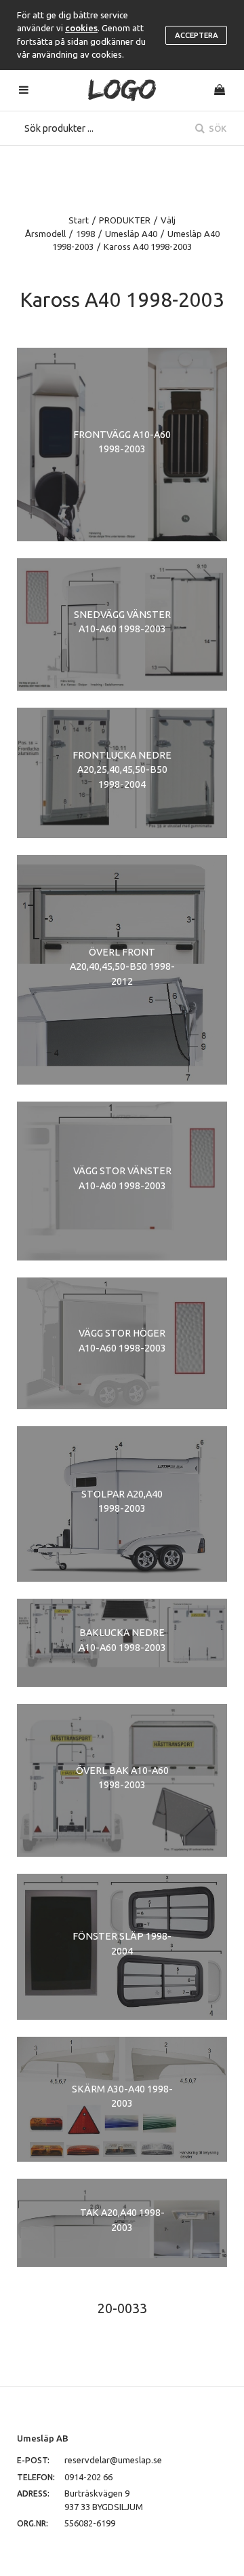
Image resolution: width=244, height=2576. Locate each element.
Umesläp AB (43, 2438)
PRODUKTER (125, 220)
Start (79, 220)
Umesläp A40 (131, 234)
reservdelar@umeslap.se (113, 2460)
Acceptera (197, 35)
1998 (85, 234)
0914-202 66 (88, 2477)
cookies (81, 28)
